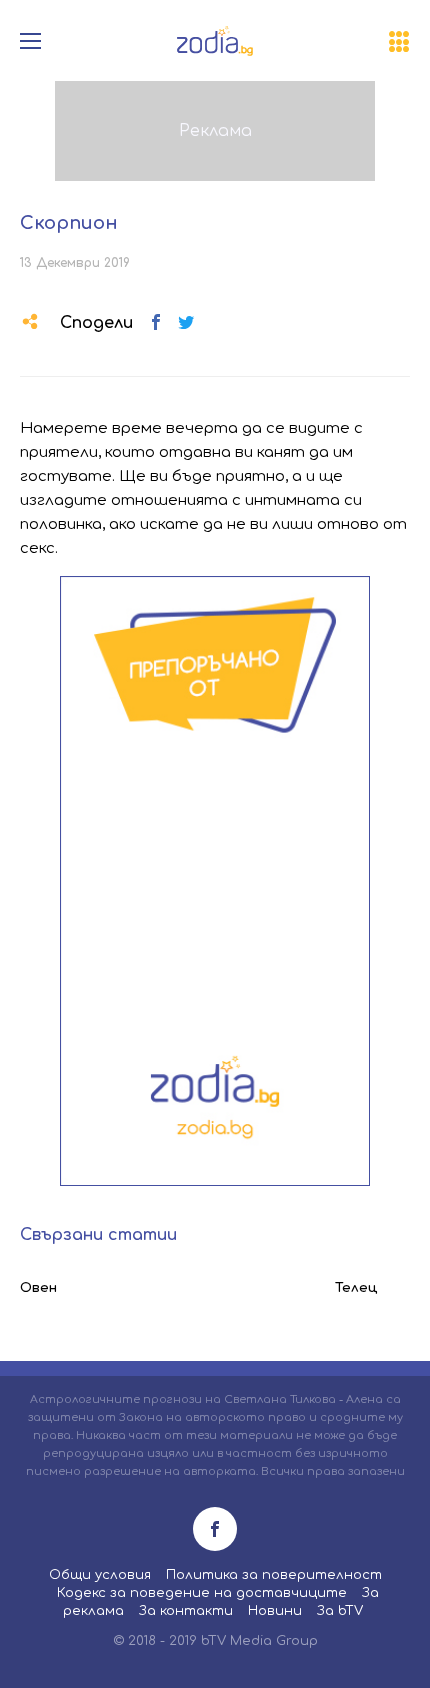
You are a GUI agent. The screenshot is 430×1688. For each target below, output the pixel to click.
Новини (275, 1611)
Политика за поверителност (274, 1575)
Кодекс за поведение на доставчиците (202, 1593)
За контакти (186, 1611)
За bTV (340, 1611)
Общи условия (100, 1575)
